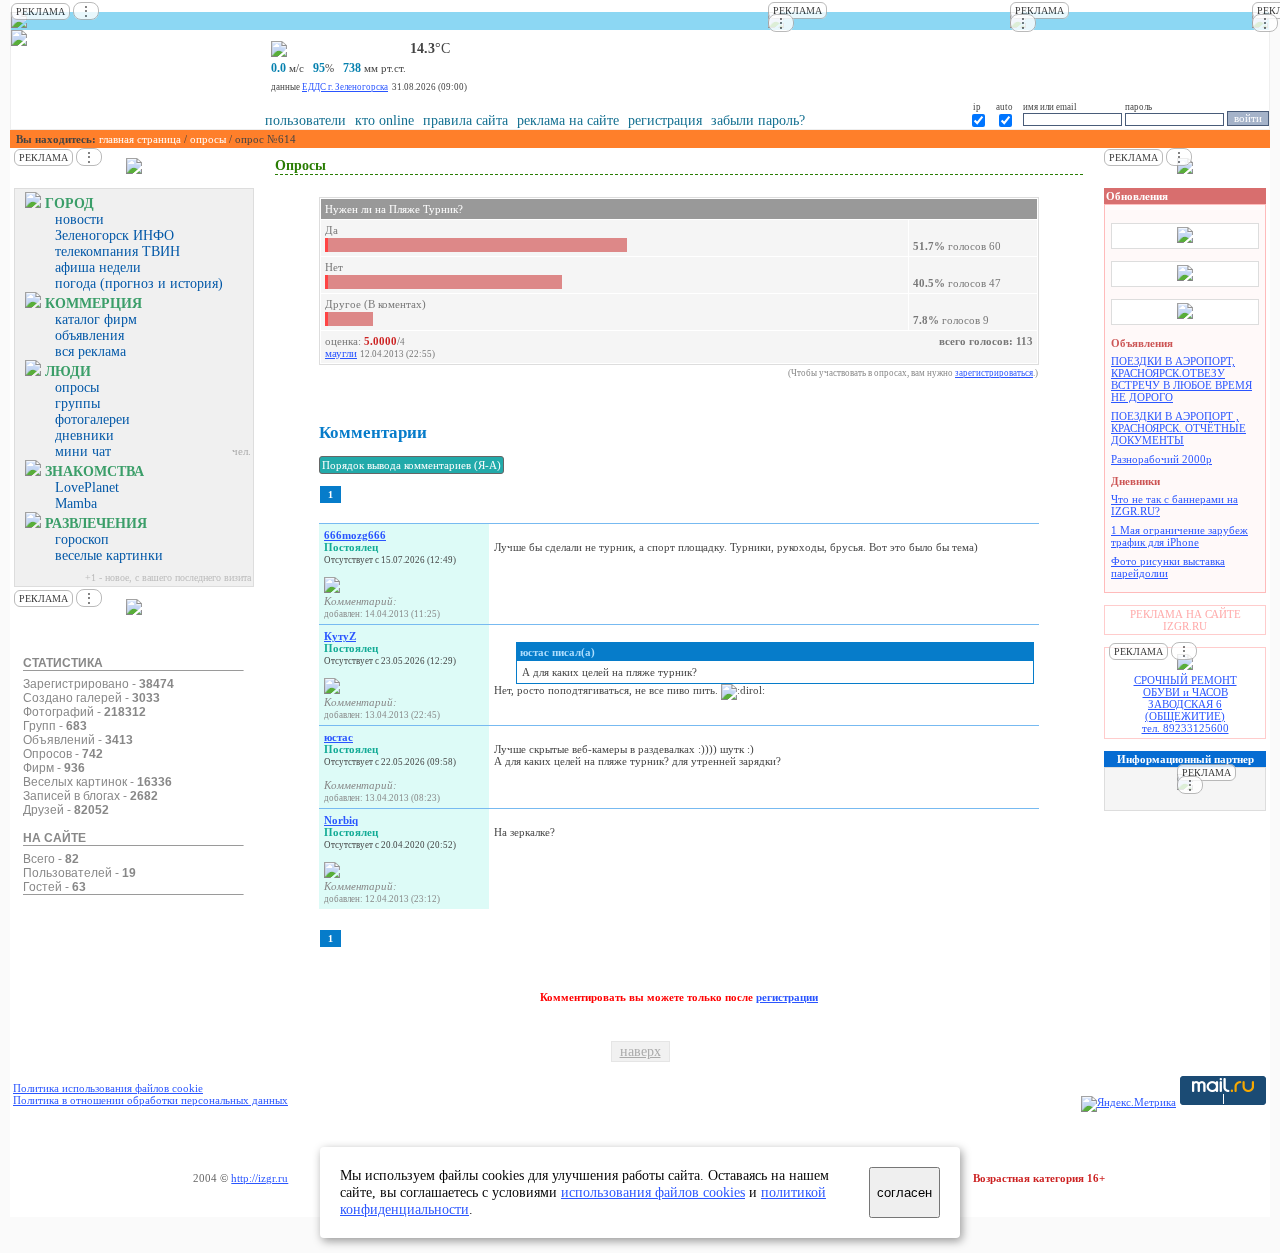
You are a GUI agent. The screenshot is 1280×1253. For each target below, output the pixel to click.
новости (79, 219)
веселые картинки (109, 555)
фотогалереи (92, 419)
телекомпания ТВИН (117, 251)
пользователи (305, 120)
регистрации (787, 997)
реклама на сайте (568, 120)
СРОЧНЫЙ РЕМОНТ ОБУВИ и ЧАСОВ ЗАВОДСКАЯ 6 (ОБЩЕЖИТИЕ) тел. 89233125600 (1185, 704)
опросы (208, 139)
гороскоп (82, 539)
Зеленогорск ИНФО (114, 235)
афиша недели (98, 267)
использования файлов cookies (653, 1192)
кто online (384, 120)
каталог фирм (96, 319)
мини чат (83, 451)
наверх (640, 1051)
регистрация (665, 120)
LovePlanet (87, 487)
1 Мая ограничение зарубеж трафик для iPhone (1179, 536)
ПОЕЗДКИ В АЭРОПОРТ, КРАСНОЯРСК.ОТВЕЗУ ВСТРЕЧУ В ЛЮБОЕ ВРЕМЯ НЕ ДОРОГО (1181, 379)
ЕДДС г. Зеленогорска (345, 87)
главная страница (140, 139)
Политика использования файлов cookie (108, 1088)
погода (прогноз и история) (139, 283)
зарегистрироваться (994, 373)
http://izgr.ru (259, 1178)
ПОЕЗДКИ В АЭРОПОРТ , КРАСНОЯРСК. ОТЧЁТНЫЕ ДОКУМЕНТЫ (1178, 428)
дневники (84, 435)
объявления (89, 335)
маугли (341, 353)
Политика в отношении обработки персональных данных (150, 1100)
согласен (904, 1192)
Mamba (76, 503)
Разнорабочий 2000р (1161, 459)
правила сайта (465, 120)
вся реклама (90, 351)
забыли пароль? (758, 120)
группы (77, 403)
